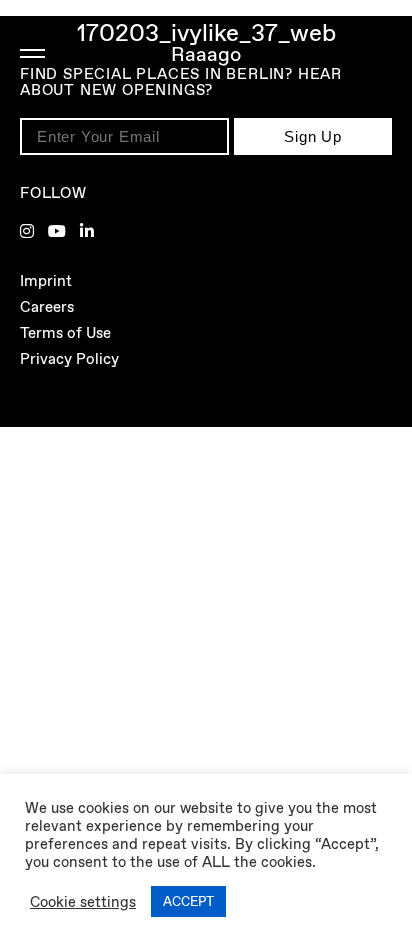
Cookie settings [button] (83, 902)
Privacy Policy (69, 359)
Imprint (46, 281)
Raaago (206, 54)
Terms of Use (65, 333)
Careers (47, 307)
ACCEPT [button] (188, 901)
